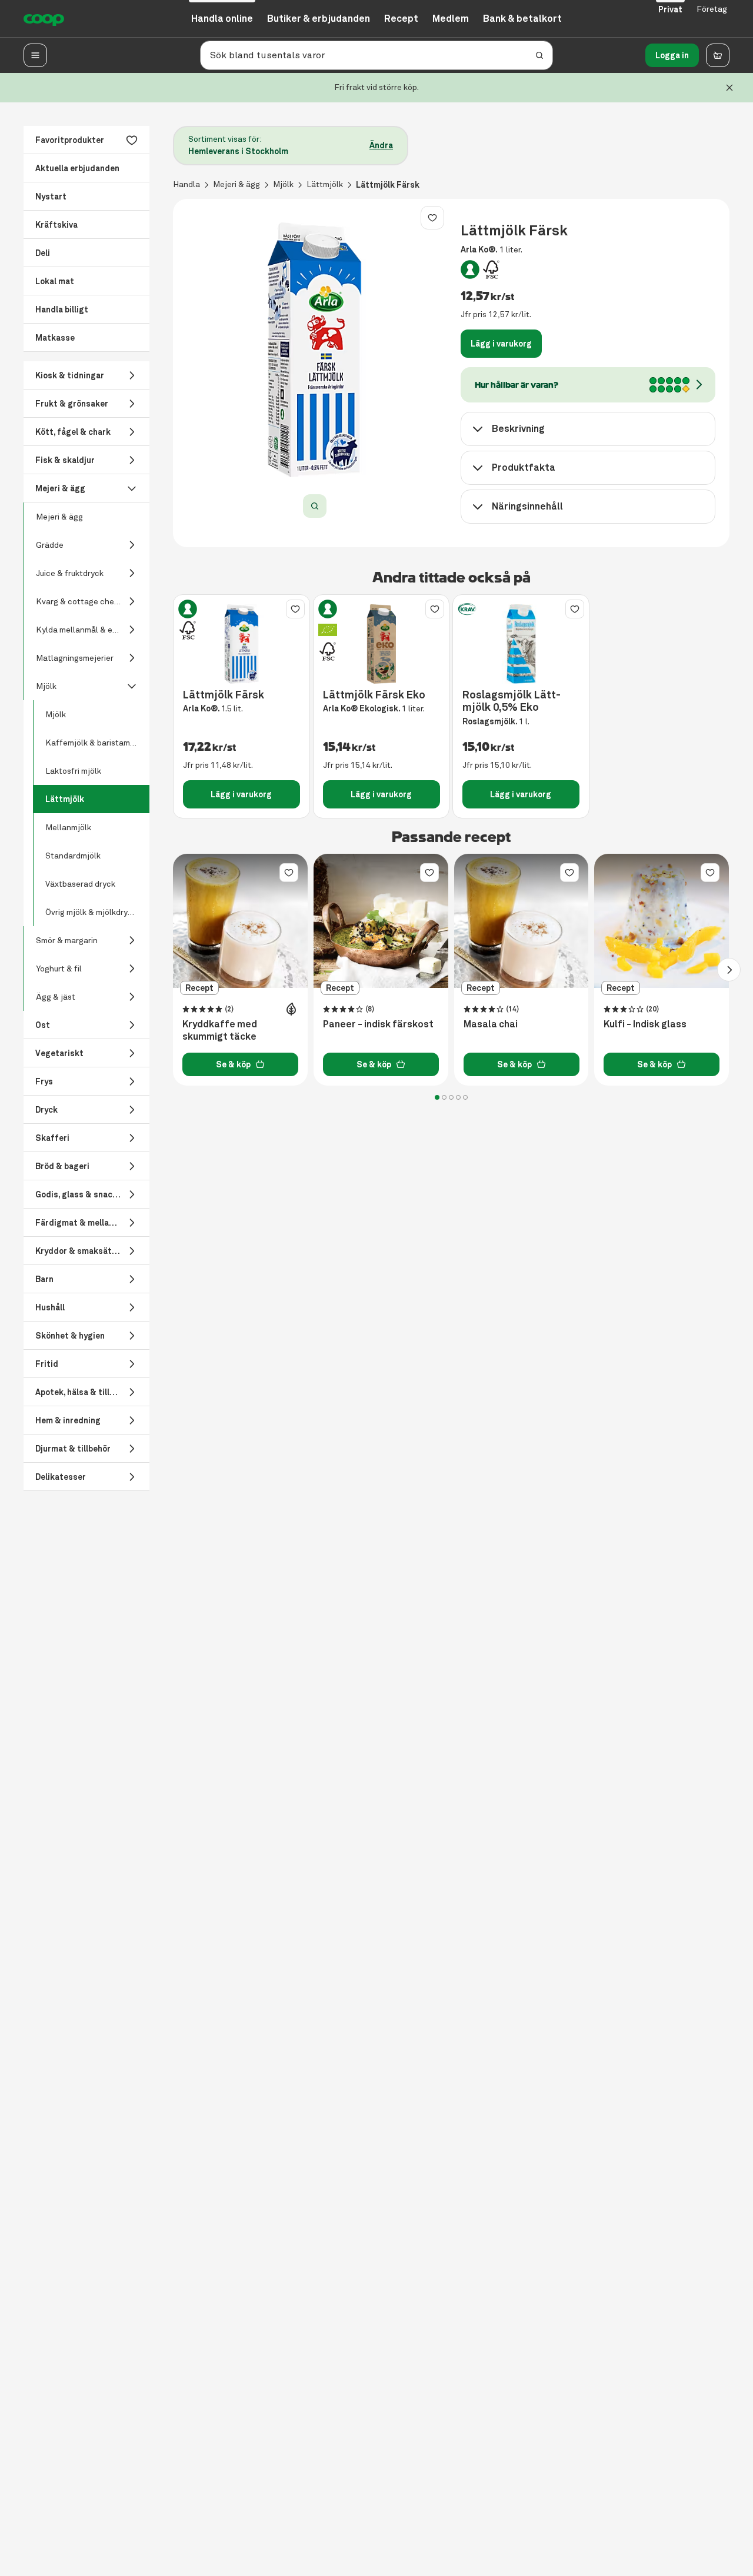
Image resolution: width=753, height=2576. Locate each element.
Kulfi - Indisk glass (645, 1024)
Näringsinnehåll (527, 506)
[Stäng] (729, 88)
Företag (712, 9)
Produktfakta (524, 467)
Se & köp (233, 1064)
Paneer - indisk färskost (378, 1024)
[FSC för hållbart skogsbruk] (491, 269)
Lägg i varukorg (501, 344)
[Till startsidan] (44, 19)
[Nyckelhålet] (470, 269)
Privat (670, 9)
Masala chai (491, 1024)
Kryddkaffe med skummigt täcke (220, 1031)
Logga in (672, 55)
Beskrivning (518, 429)
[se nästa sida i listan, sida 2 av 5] (729, 970)
